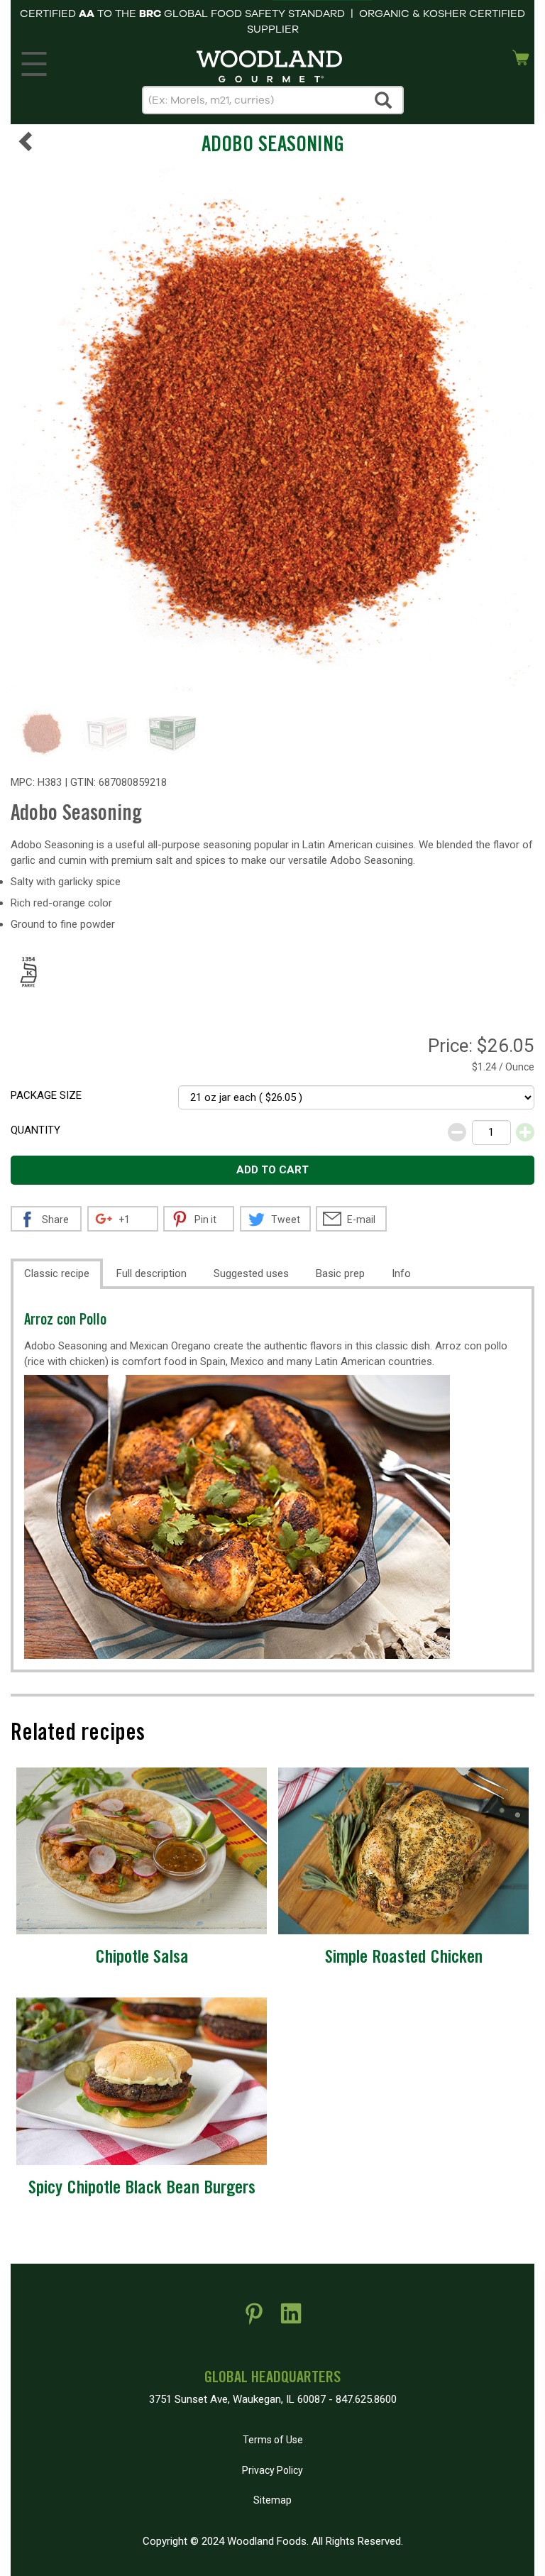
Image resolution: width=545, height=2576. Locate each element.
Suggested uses (251, 1273)
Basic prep (340, 1273)
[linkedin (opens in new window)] (291, 2319)
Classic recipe (57, 1273)
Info (401, 1273)
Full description (152, 1273)
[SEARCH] (384, 100)
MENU (34, 60)
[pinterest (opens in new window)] (254, 2319)
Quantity (35, 1130)
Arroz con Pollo (65, 1321)
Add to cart (272, 1170)
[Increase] (525, 1132)
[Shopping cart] (521, 56)
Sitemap (272, 2500)
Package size (46, 1095)
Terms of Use (273, 2440)
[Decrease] (457, 1132)
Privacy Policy (272, 2470)
